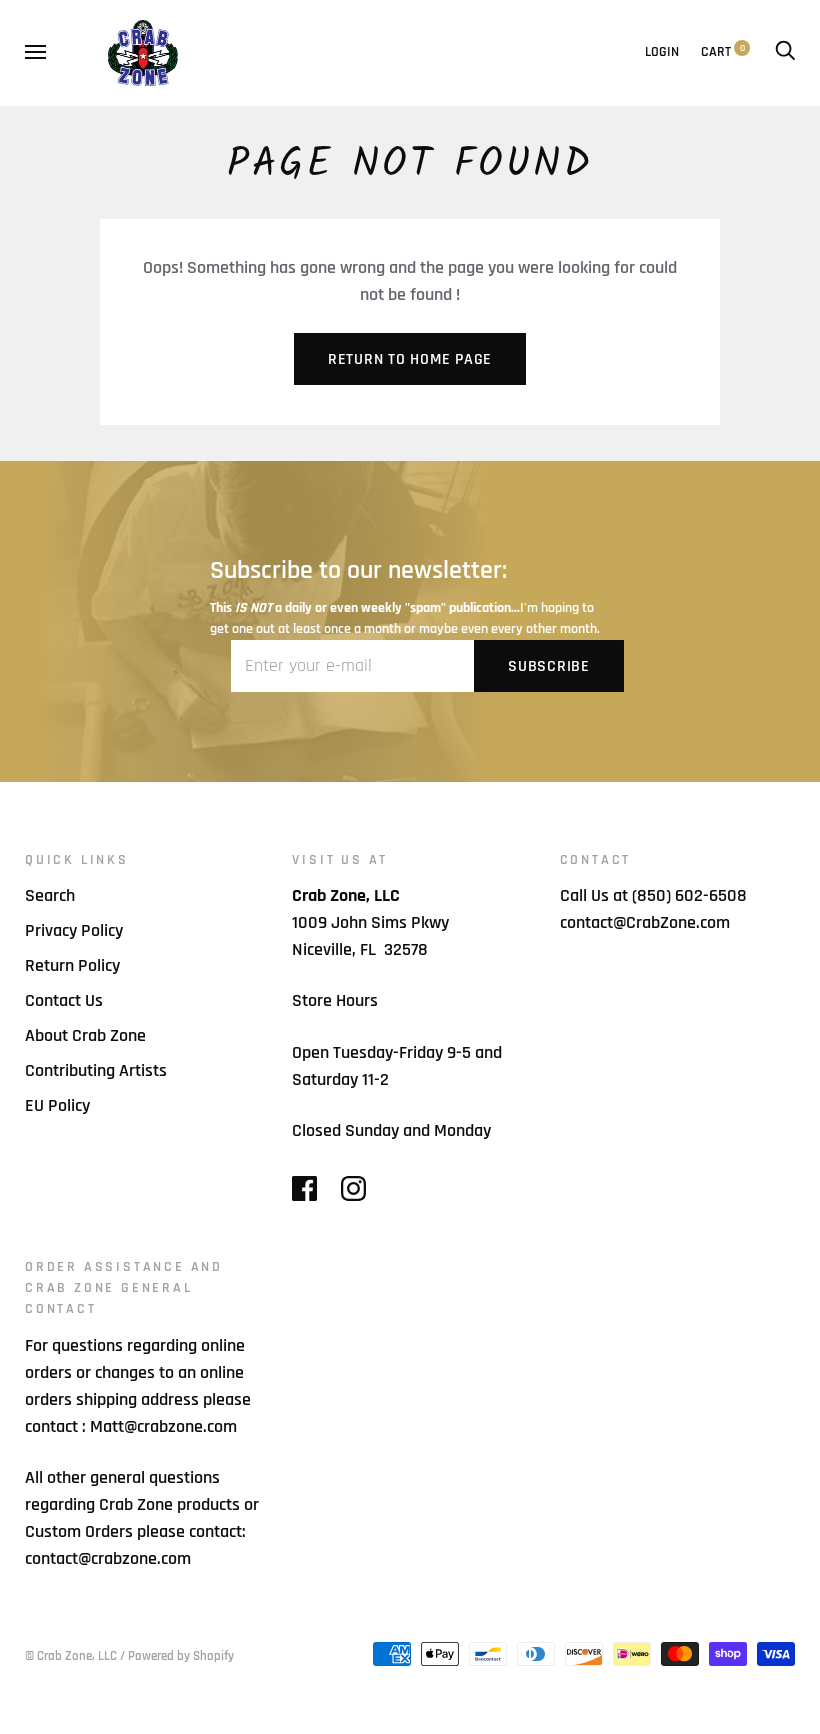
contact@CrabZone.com (645, 922)
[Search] (785, 52)
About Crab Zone (85, 1035)
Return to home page (410, 359)
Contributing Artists (96, 1070)
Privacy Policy (74, 930)
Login (662, 52)
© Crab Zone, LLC (71, 1656)
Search (50, 895)
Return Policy (72, 965)
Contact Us (64, 1000)
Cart (723, 52)
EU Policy (57, 1105)
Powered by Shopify (181, 1656)
